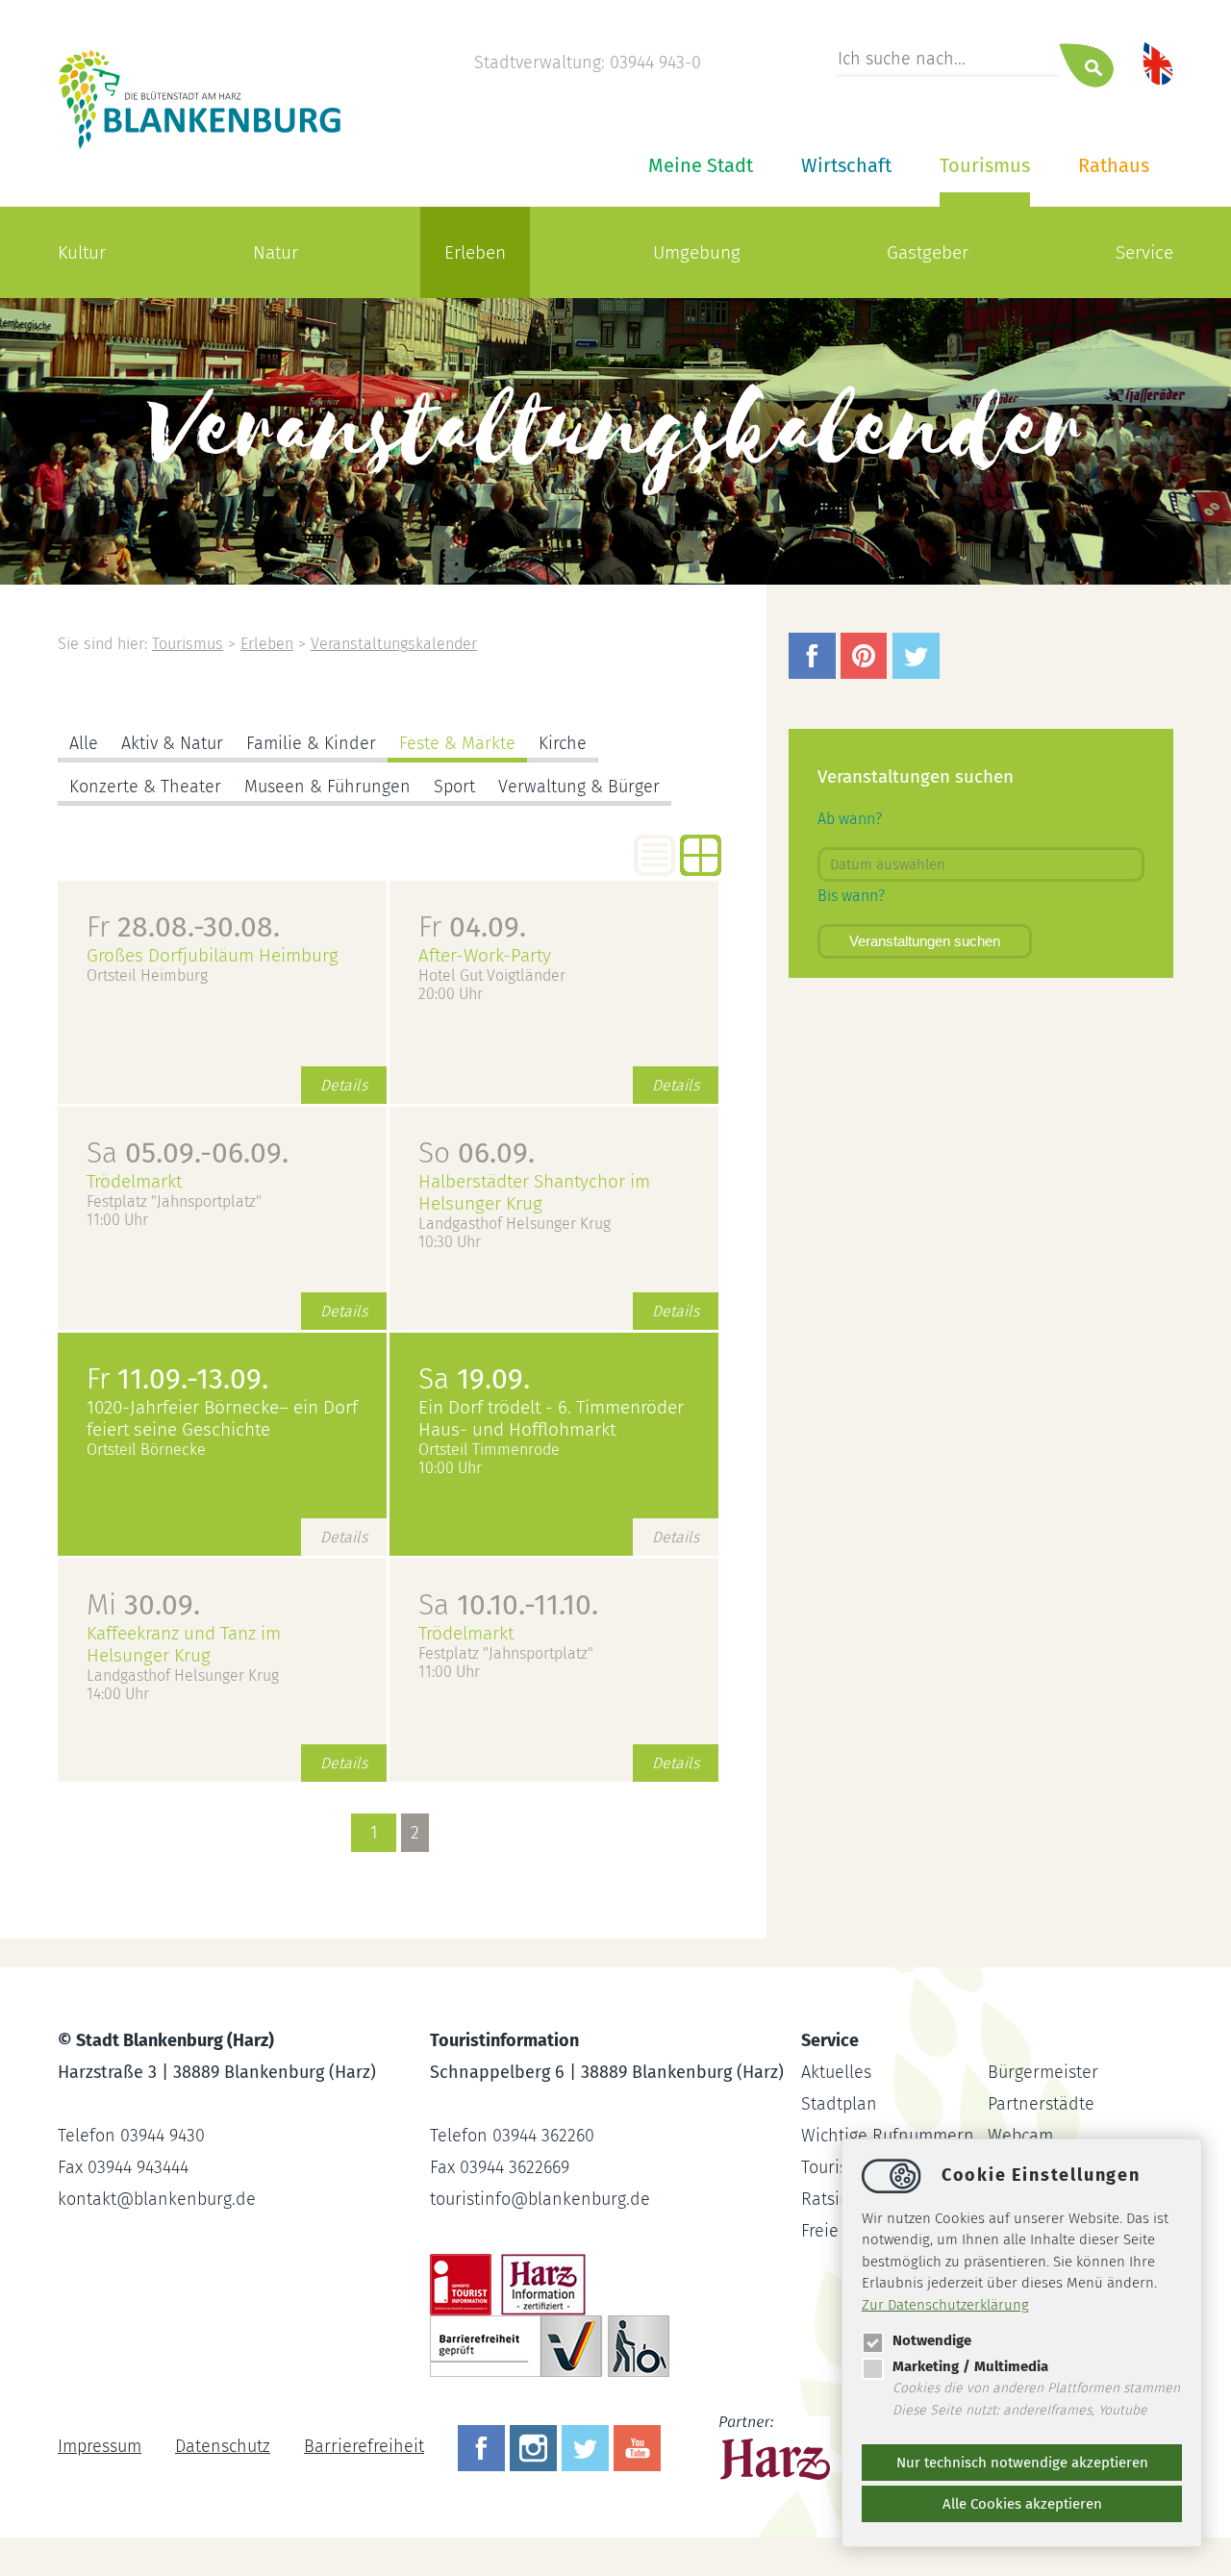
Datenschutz (223, 2446)
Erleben (475, 252)
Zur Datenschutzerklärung (945, 2305)
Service (1144, 252)
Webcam (1020, 2136)
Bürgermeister (1043, 2072)
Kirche (563, 743)
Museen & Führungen (327, 787)
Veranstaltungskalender (394, 644)
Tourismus (985, 165)
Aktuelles (836, 2072)
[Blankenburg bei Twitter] (588, 2446)
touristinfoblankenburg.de (540, 2199)
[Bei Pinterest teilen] (867, 673)
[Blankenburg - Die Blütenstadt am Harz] (201, 147)
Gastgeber (928, 252)
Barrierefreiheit (364, 2446)
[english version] (1158, 63)
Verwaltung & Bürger (579, 787)
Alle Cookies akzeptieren (1022, 2504)
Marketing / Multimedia (970, 2366)
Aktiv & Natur (172, 743)
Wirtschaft (846, 165)
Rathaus (1114, 165)
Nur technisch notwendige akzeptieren (1022, 2463)
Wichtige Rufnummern (888, 2136)
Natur (276, 252)
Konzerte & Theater (145, 787)
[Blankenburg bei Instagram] (536, 2446)
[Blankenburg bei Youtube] (640, 2446)
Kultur (82, 252)
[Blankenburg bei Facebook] (484, 2446)
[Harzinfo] (777, 2446)
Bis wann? (851, 896)
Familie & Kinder (311, 743)
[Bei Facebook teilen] (815, 673)
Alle (84, 743)
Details (344, 1085)
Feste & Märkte (457, 743)
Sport (454, 787)
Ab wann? (850, 819)
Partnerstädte (1041, 2104)
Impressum (100, 2446)
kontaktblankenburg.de (157, 2199)
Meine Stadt (701, 165)
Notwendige (932, 2340)
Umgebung (697, 252)
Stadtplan (839, 2104)
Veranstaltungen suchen (925, 941)
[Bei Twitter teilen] (918, 673)
